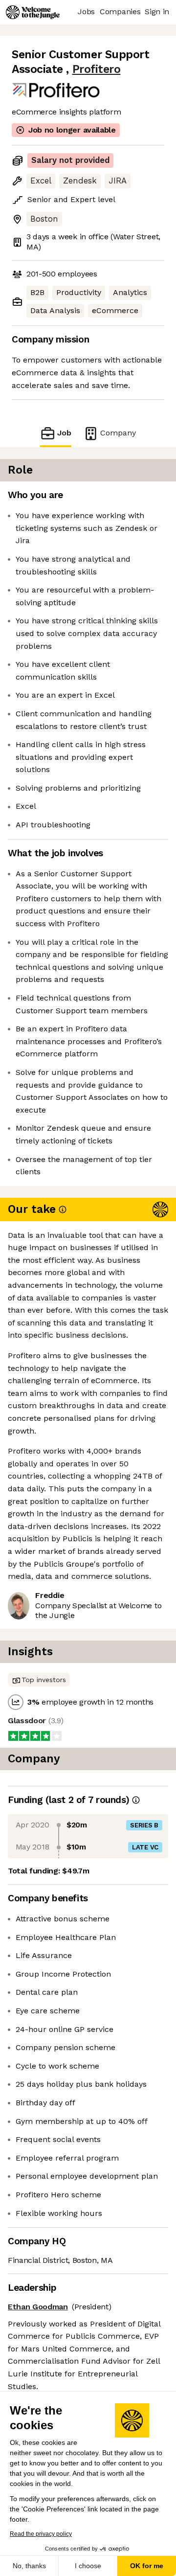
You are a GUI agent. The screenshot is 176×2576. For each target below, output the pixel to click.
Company (118, 433)
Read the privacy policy (41, 2534)
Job (64, 433)
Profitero (97, 69)
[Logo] (33, 12)
